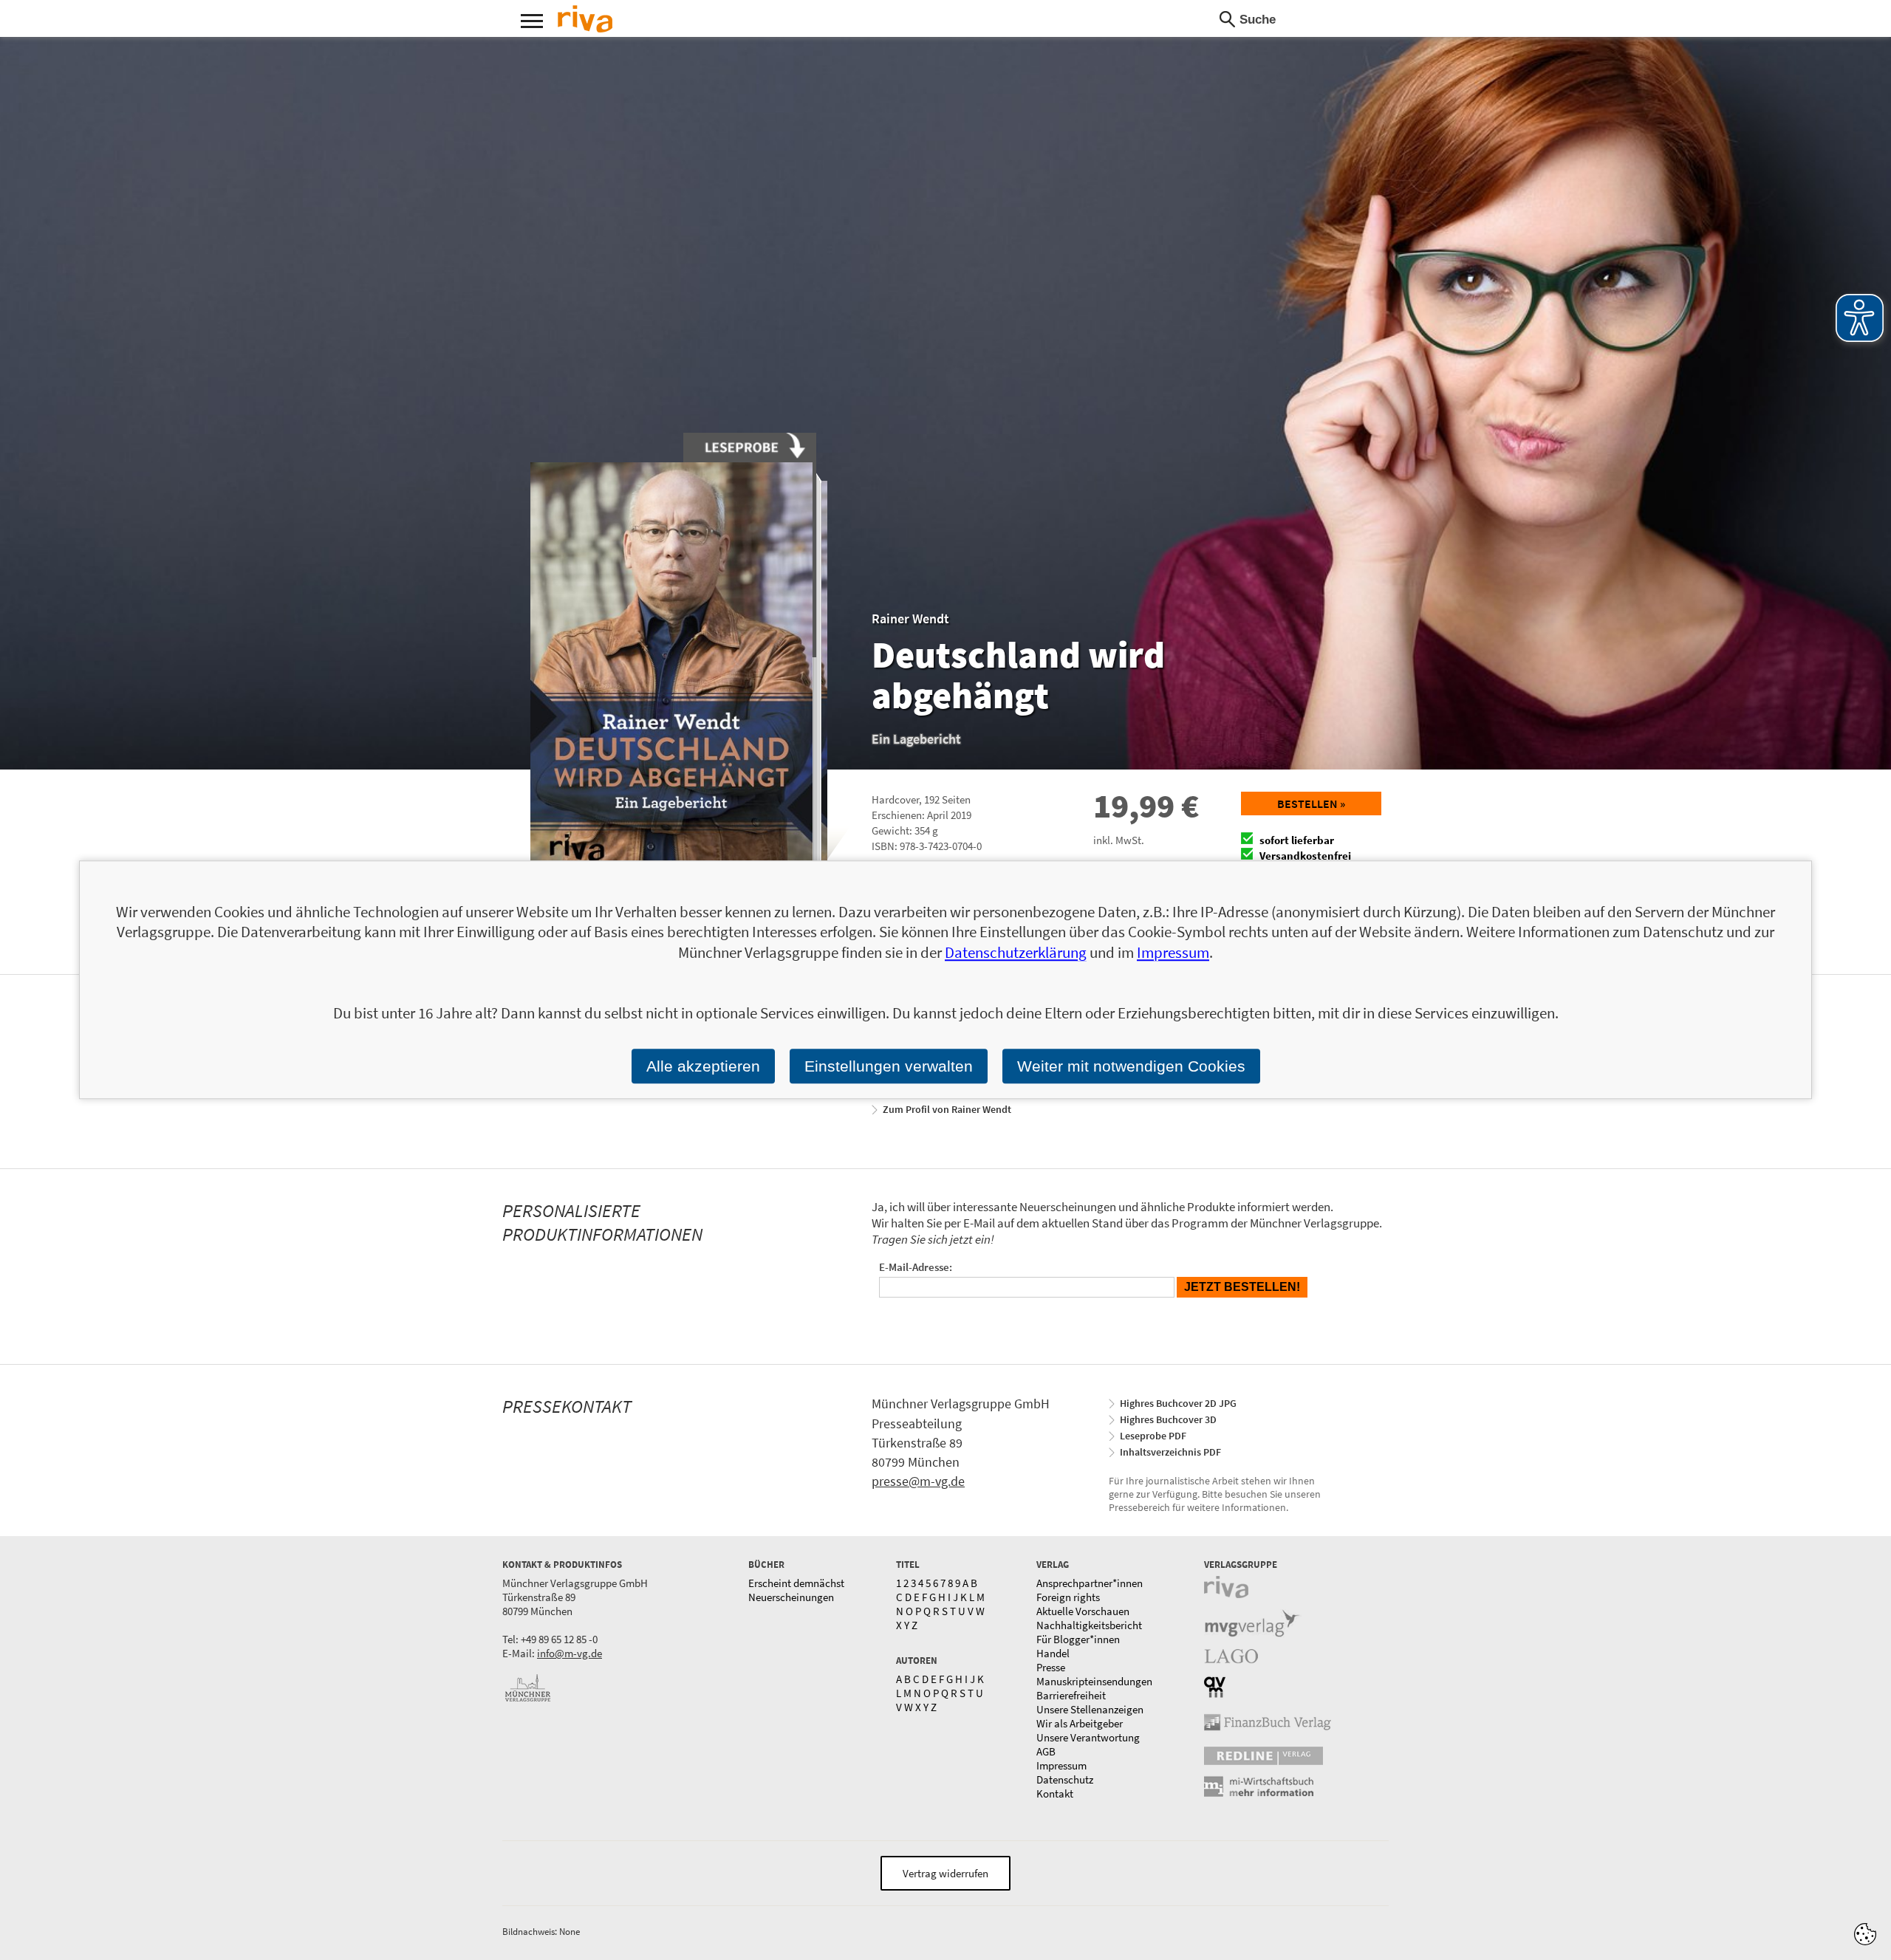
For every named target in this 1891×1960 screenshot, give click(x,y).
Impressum (1061, 1765)
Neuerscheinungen (791, 1597)
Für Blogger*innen (1078, 1639)
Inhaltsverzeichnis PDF (1170, 1452)
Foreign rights (1068, 1597)
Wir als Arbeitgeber (1080, 1723)
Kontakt (1055, 1793)
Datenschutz (1065, 1779)
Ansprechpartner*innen (1090, 1583)
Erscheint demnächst (796, 1583)
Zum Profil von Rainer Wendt (947, 1109)
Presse (1051, 1667)
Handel (1053, 1653)
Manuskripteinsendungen (1094, 1681)
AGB (1046, 1751)
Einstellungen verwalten (889, 1066)
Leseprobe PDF (1153, 1436)
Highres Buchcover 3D (1168, 1419)
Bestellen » (1311, 803)
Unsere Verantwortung (1088, 1737)
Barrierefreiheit (1071, 1695)
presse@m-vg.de (918, 1481)
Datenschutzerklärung (1016, 952)
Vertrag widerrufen (945, 1873)
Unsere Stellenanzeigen (1090, 1709)
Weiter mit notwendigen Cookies (1131, 1066)
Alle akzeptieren (703, 1066)
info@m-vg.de (570, 1653)
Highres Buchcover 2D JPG (1178, 1403)
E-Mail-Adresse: (916, 1267)
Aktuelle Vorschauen (1083, 1611)
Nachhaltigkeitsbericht (1089, 1625)
